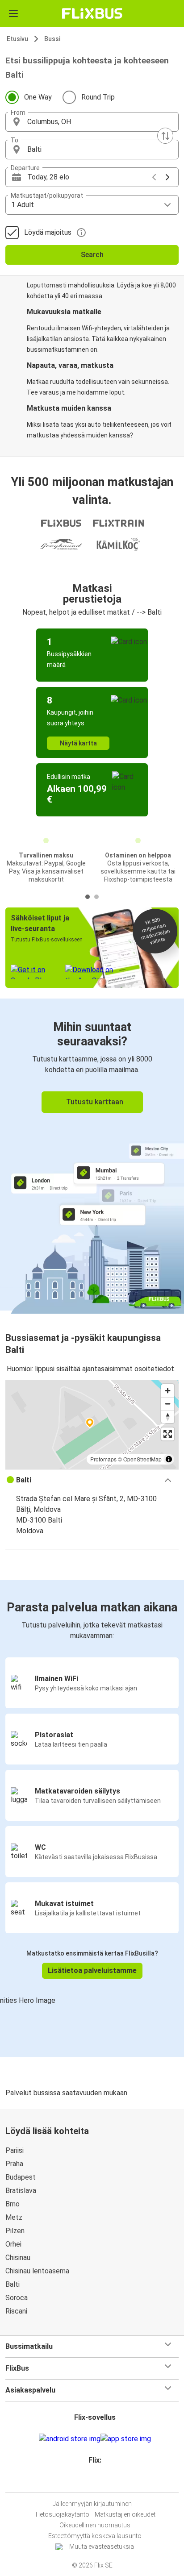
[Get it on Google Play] (70, 2439)
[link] (92, 1155)
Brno (13, 2204)
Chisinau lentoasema (37, 2271)
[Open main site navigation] (13, 13)
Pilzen (15, 2231)
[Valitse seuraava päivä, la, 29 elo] (167, 177)
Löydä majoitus (48, 232)
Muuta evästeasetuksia (102, 2547)
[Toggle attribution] (169, 1459)
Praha (14, 2164)
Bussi (52, 39)
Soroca (17, 2298)
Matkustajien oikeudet (125, 2514)
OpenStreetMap (142, 1459)
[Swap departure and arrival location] (165, 136)
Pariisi (15, 2150)
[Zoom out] (168, 1404)
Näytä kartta (78, 743)
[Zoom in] (168, 1391)
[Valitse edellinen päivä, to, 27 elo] (154, 177)
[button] (92, 122)
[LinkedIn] (96, 2482)
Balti (13, 2284)
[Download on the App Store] (126, 2439)
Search (92, 255)
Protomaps (103, 1459)
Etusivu (17, 39)
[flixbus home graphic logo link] (92, 13)
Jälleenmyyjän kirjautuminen (92, 2504)
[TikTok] (101, 2482)
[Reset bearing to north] (168, 1417)
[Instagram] (91, 2482)
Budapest (21, 2177)
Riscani (16, 2311)
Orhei (13, 2244)
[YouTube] (93, 2482)
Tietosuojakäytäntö (62, 2514)
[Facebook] (88, 2482)
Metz (14, 2217)
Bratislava (21, 2191)
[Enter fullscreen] (168, 1434)
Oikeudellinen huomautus (95, 2525)
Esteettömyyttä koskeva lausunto (95, 2536)
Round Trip (98, 97)
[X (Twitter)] (99, 2482)
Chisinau (18, 2258)
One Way (38, 97)
